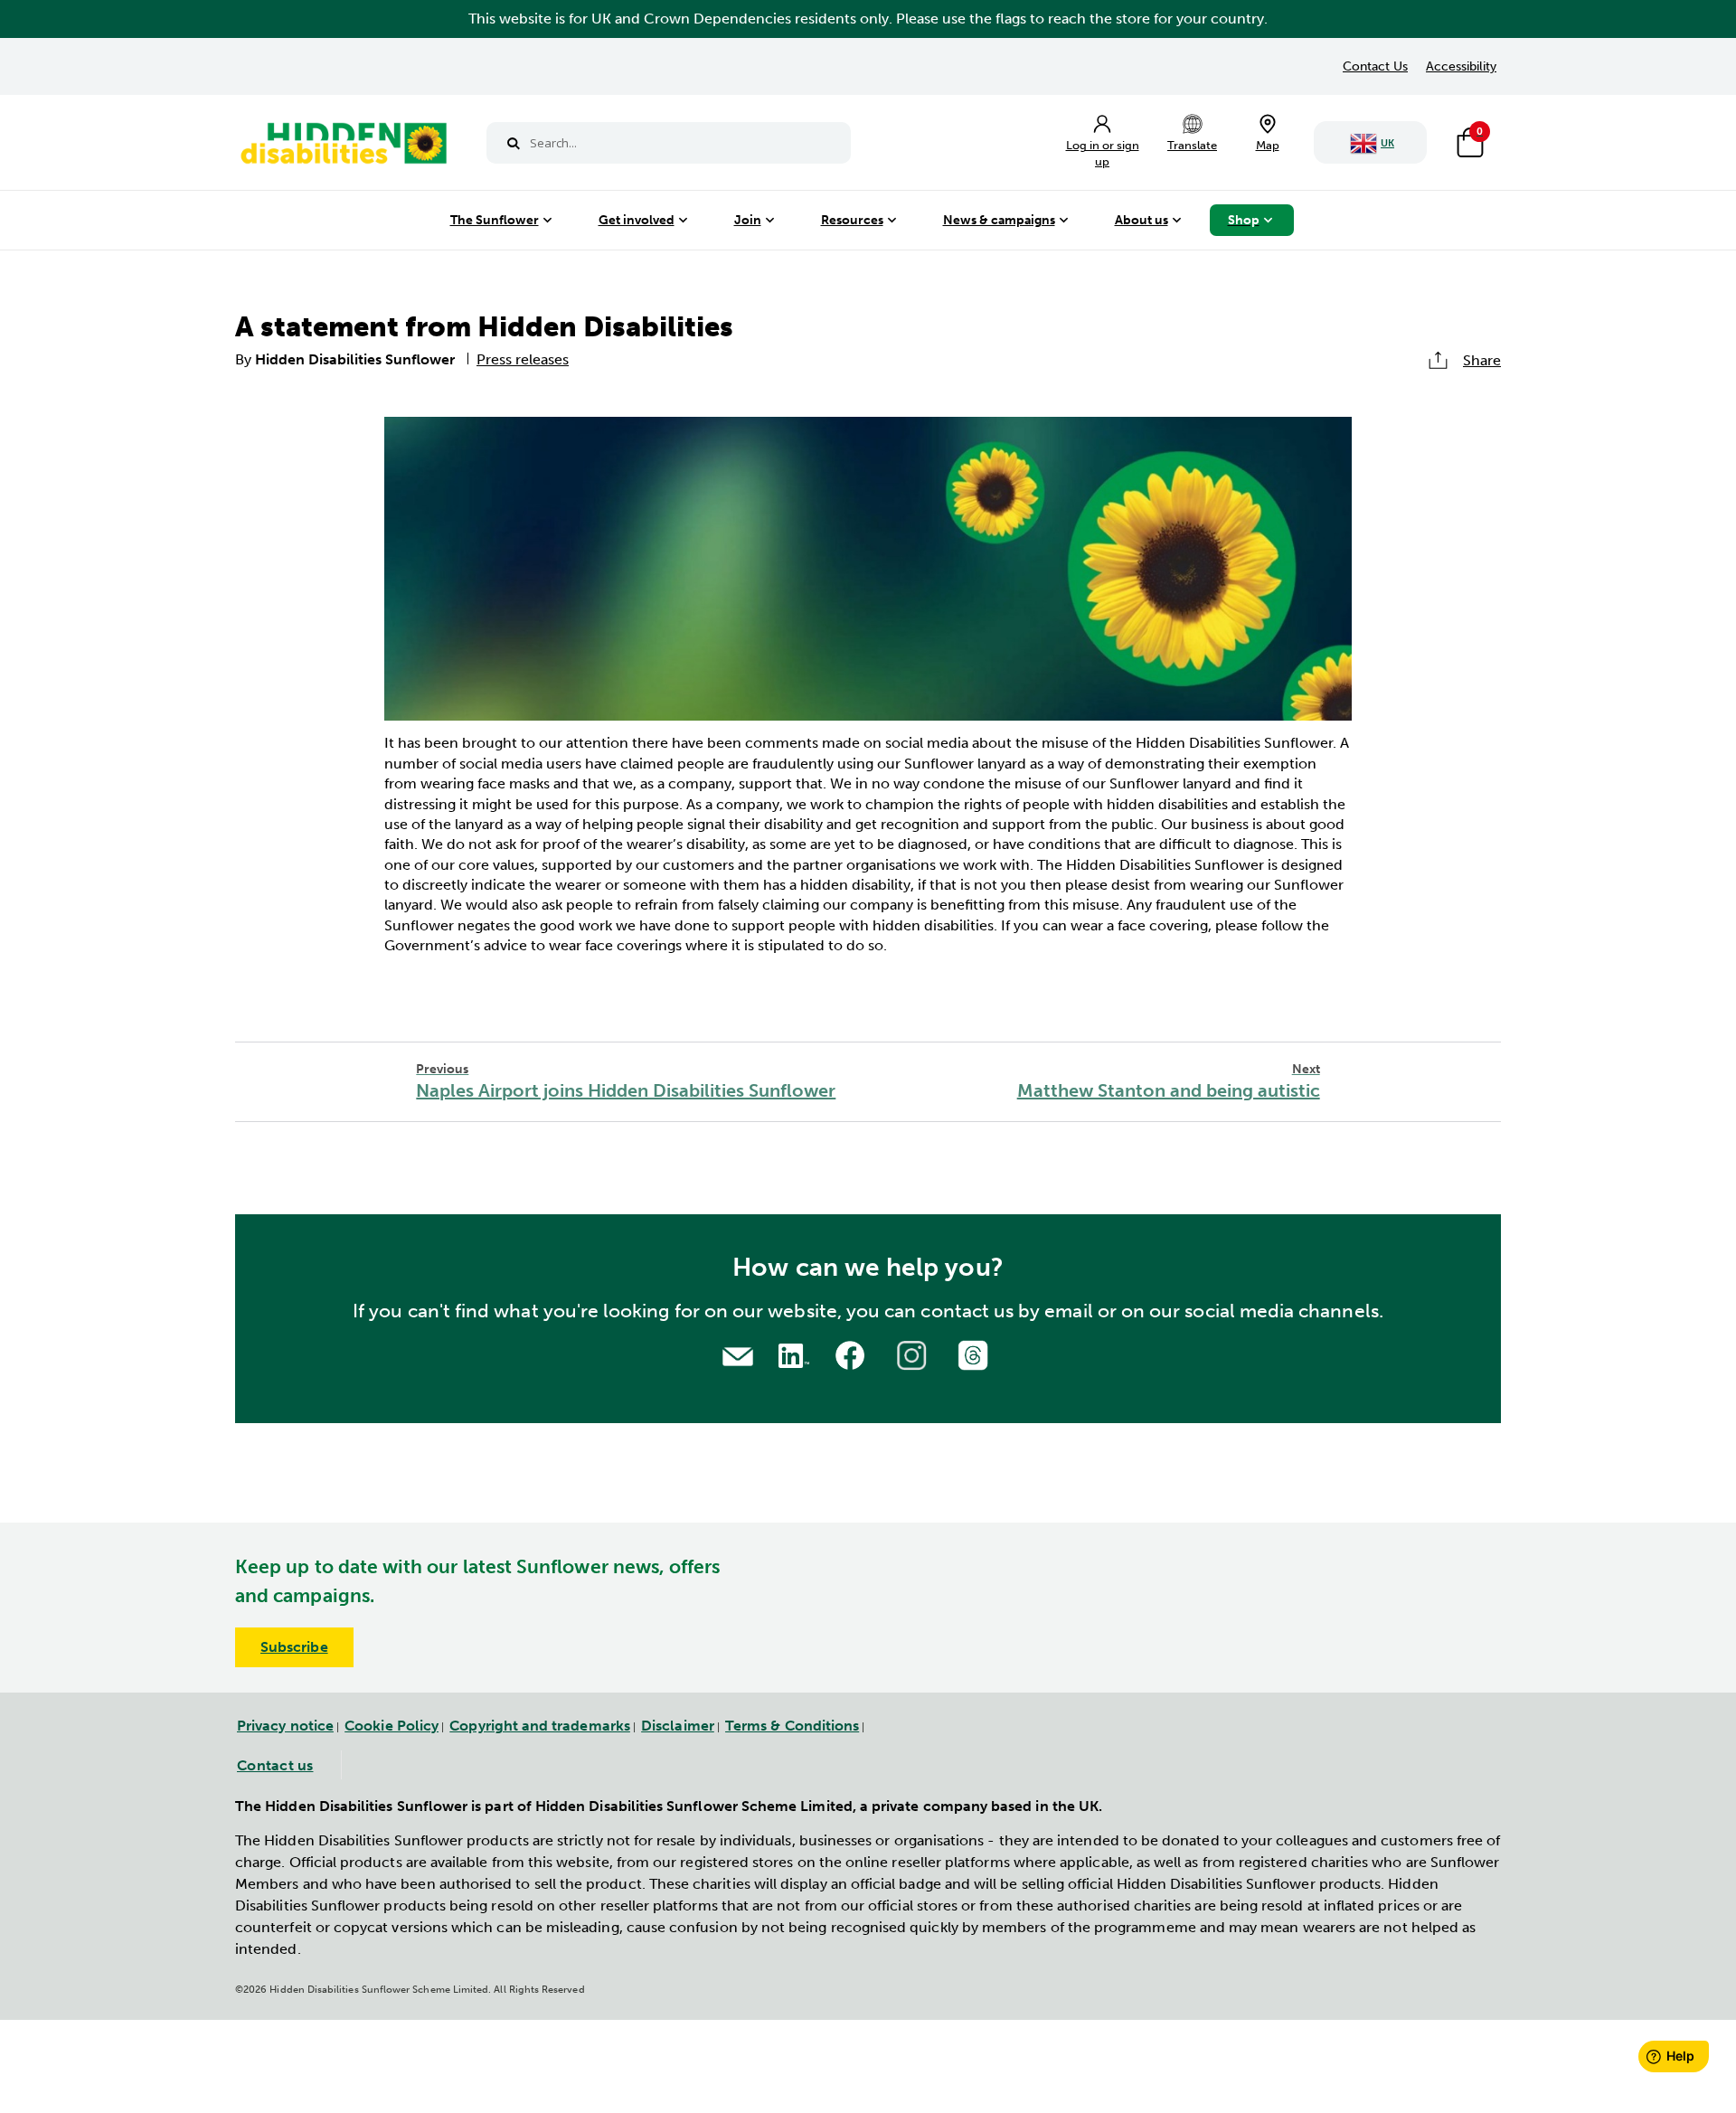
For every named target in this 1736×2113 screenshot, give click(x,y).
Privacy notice (285, 1726)
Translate (1192, 145)
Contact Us (1375, 66)
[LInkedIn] (791, 1353)
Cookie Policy (392, 1726)
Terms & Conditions (792, 1726)
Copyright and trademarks (540, 1726)
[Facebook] (853, 1353)
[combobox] (669, 143)
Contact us (275, 1765)
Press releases (523, 359)
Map (1268, 145)
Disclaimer (678, 1726)
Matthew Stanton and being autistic (1169, 1082)
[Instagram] (914, 1353)
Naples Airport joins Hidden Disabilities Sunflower (626, 1082)
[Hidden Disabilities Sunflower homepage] (343, 147)
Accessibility (1461, 66)
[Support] (738, 1355)
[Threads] (976, 1353)
